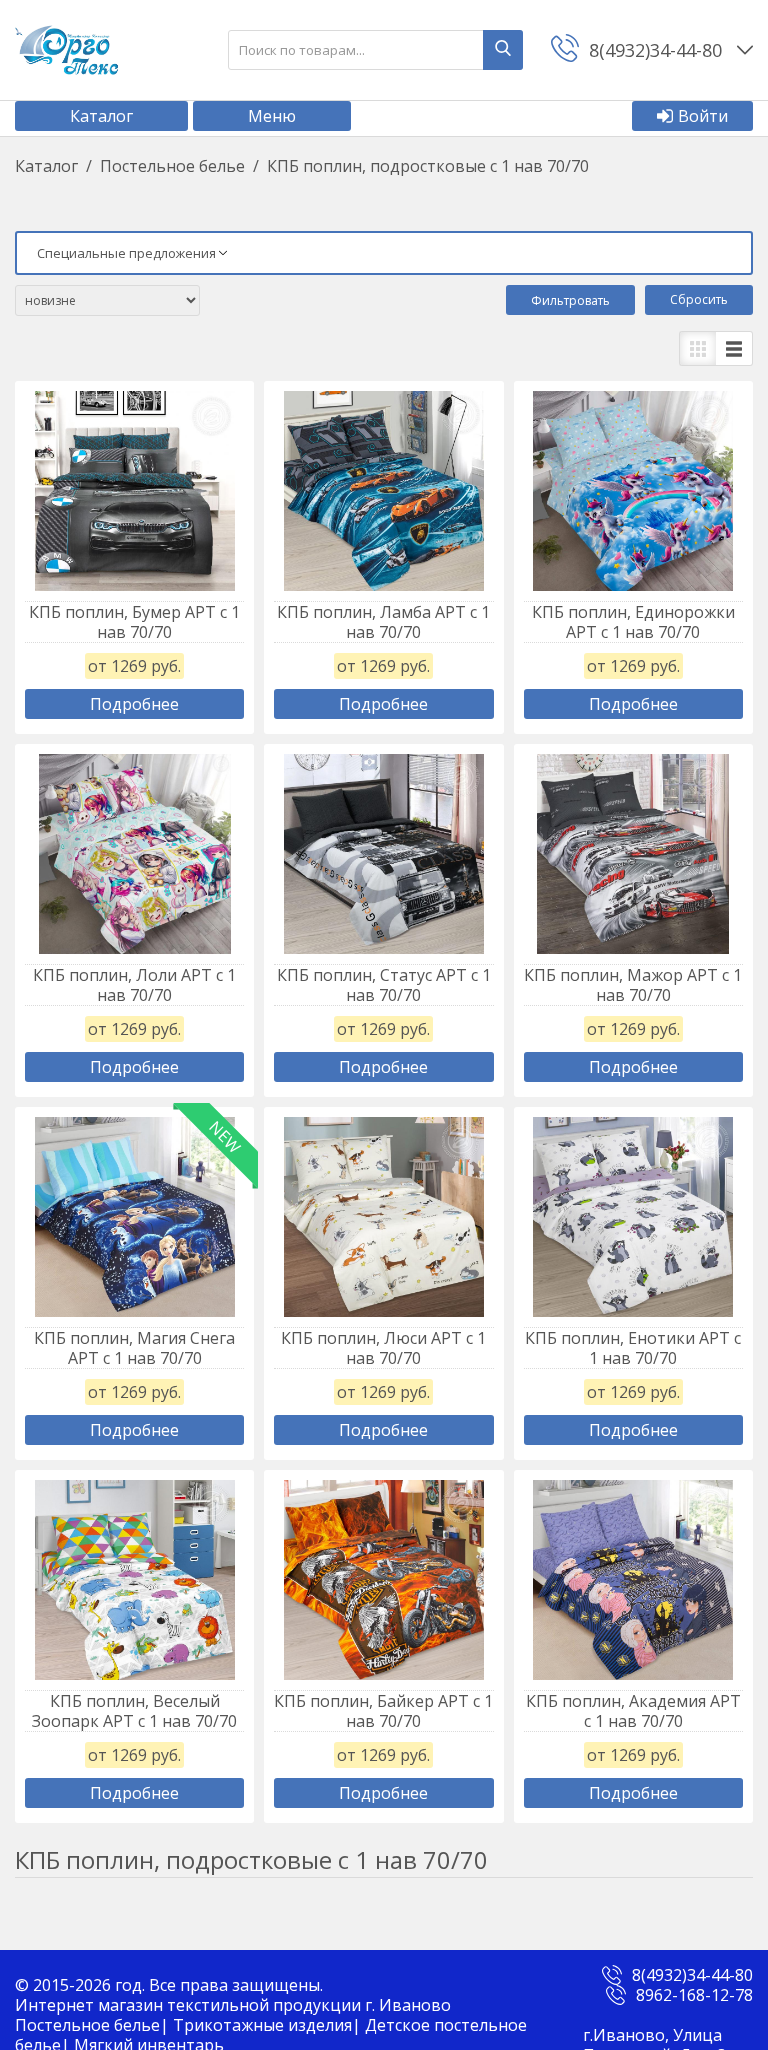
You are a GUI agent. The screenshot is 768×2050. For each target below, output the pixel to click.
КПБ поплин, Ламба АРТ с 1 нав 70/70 (383, 622)
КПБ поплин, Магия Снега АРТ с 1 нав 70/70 (134, 1348)
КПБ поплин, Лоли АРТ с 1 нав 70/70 (134, 985)
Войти (703, 116)
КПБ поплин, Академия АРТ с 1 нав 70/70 (633, 1711)
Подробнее (134, 704)
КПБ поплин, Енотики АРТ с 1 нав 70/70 (633, 1348)
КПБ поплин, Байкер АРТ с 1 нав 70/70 (383, 1711)
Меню (272, 116)
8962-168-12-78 (694, 1995)
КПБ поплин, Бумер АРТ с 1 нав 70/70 (134, 622)
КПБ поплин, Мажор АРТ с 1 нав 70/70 (633, 985)
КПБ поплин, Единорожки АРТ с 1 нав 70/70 (633, 622)
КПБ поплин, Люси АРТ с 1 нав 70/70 (383, 1348)
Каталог (101, 116)
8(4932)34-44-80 (692, 1975)
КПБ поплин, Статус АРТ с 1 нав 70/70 (384, 985)
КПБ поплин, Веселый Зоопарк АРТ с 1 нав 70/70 (134, 1711)
